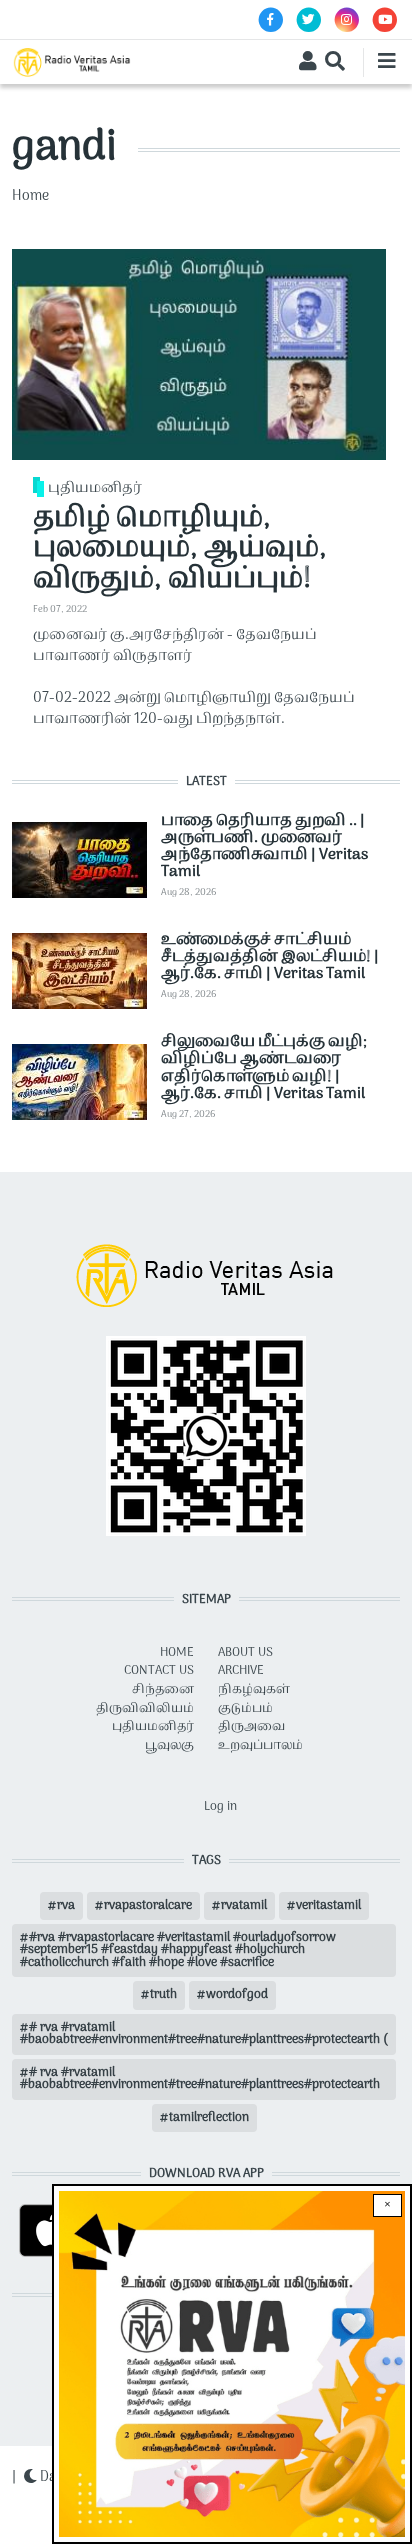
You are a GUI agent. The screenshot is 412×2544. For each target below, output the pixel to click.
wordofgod (237, 1995)
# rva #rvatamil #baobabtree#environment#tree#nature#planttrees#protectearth (200, 2079)
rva (66, 1906)
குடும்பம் (245, 1709)
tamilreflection (209, 2118)
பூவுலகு (169, 1746)
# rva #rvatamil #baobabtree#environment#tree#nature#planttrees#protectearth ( (204, 2034)
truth (163, 1995)
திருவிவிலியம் (145, 1709)
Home (30, 196)
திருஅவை (251, 1727)
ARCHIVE (241, 1671)
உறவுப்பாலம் (260, 1746)
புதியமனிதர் (95, 489)
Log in (220, 1807)
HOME (177, 1653)
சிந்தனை (163, 1690)
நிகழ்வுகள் (254, 1690)
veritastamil (328, 1906)
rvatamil (244, 1906)
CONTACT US (159, 1671)
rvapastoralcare (148, 1906)
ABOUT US (245, 1653)
